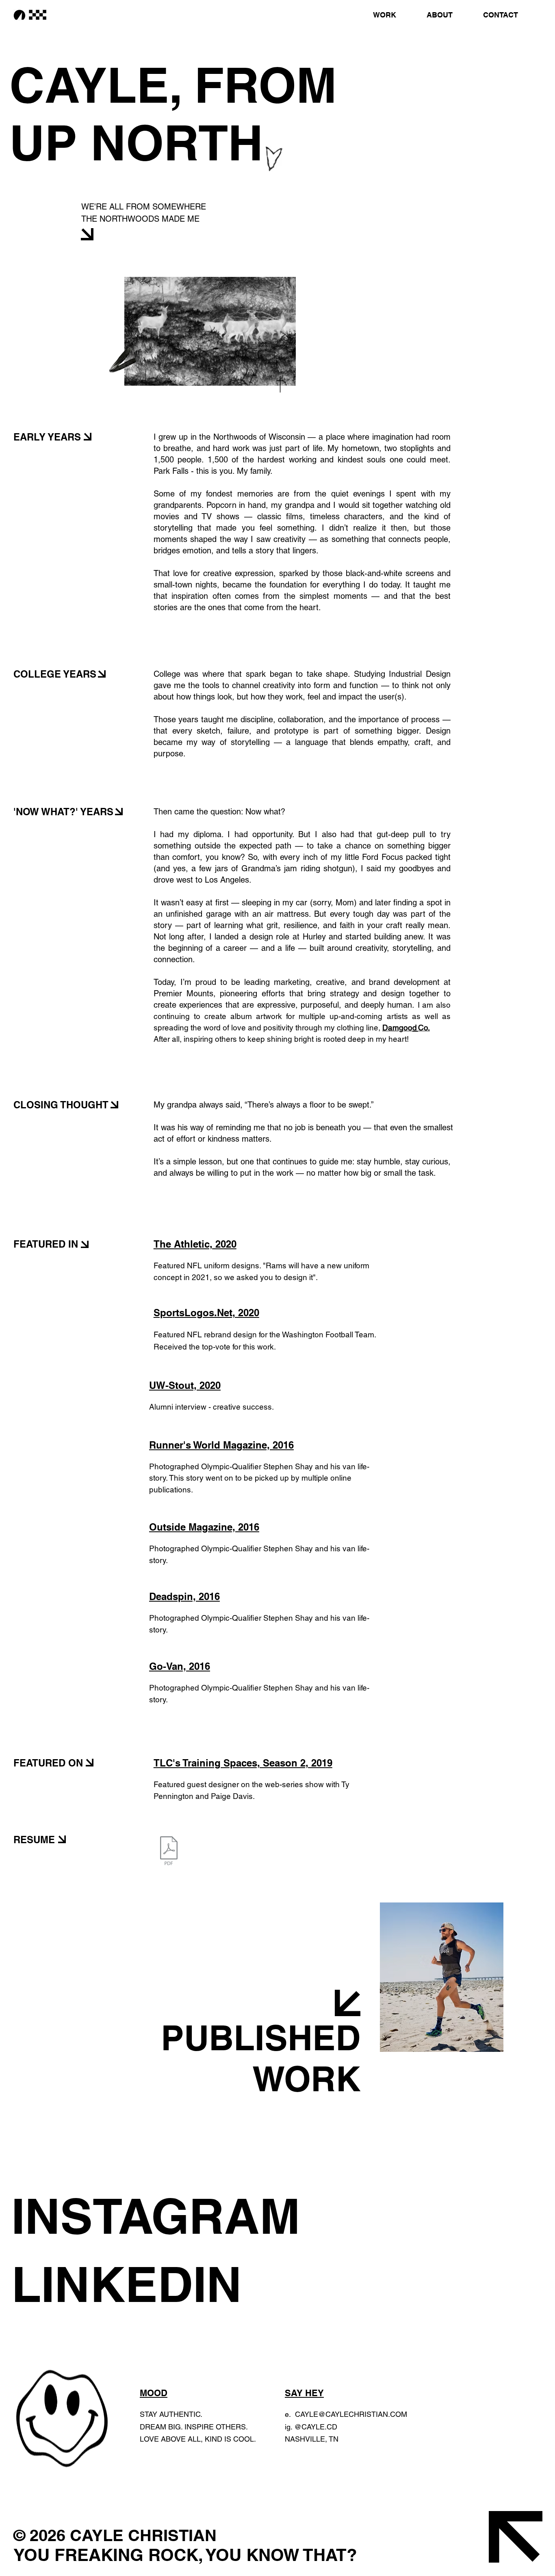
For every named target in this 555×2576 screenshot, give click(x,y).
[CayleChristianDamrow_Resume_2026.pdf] (169, 1852)
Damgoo (397, 1028)
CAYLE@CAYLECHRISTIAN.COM (351, 2414)
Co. (424, 1028)
